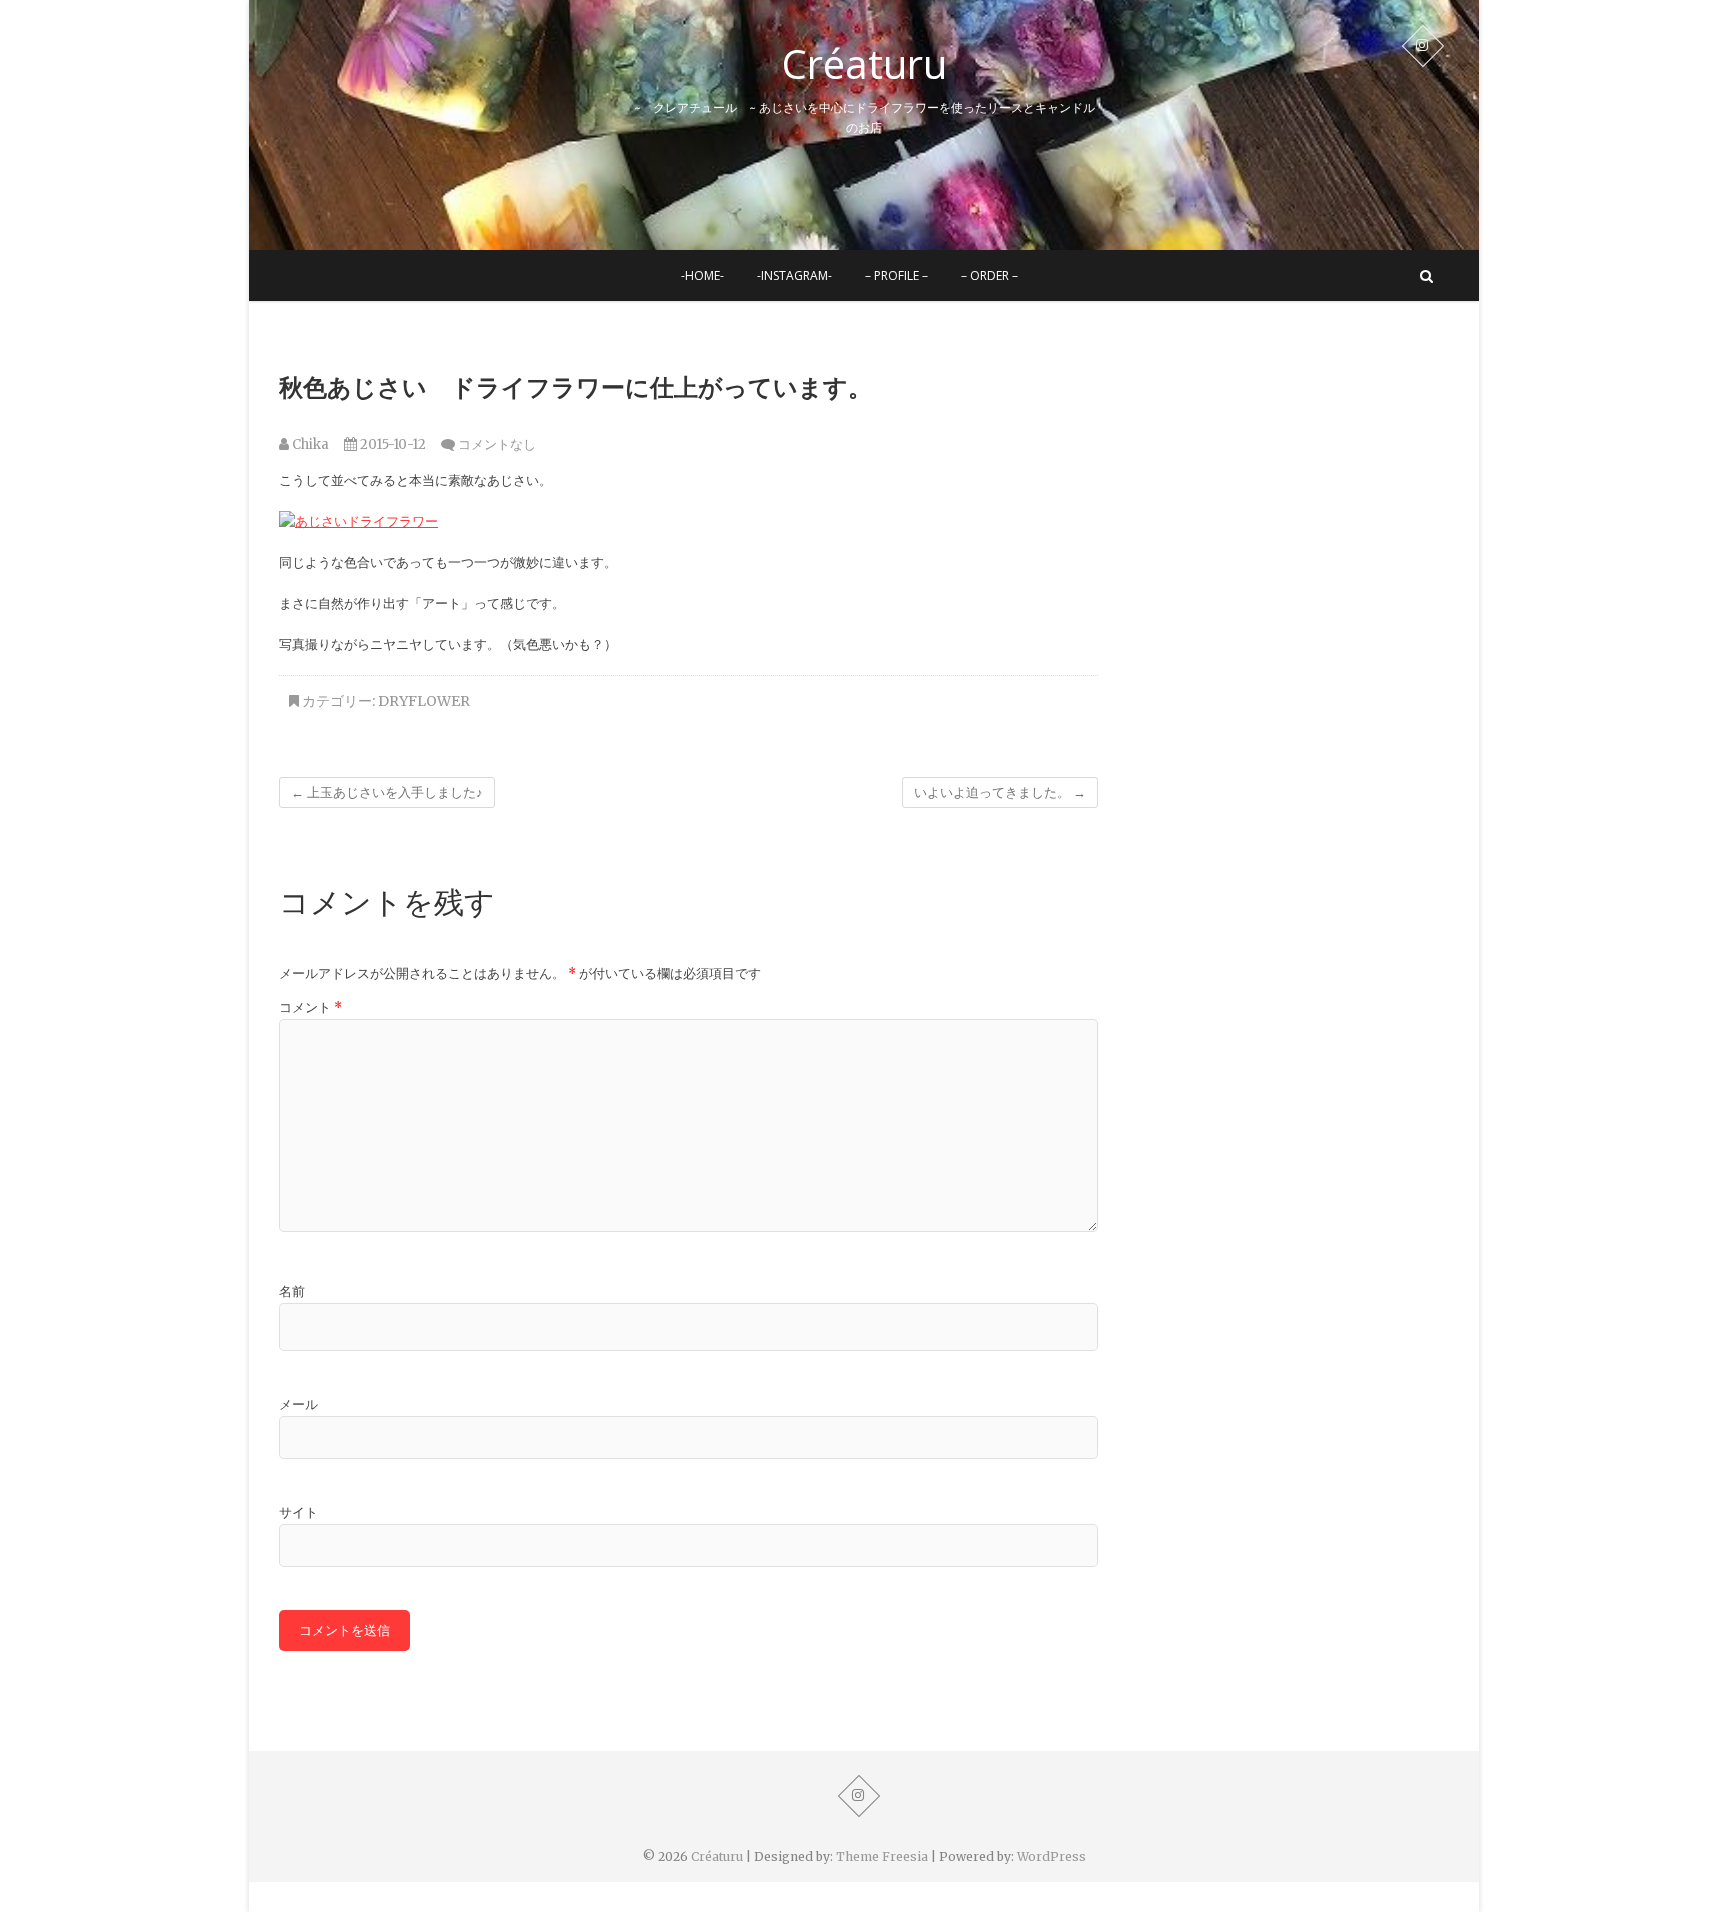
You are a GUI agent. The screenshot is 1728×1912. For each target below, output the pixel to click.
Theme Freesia (882, 1856)
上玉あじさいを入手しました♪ (387, 792)
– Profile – (896, 275)
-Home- (702, 275)
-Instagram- (794, 275)
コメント (310, 1007)
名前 (292, 1291)
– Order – (989, 275)
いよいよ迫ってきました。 (1000, 792)
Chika (309, 444)
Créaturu (864, 64)
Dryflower (424, 701)
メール (298, 1404)
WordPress (1051, 1856)
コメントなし (497, 444)
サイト (298, 1512)
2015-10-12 (391, 444)
